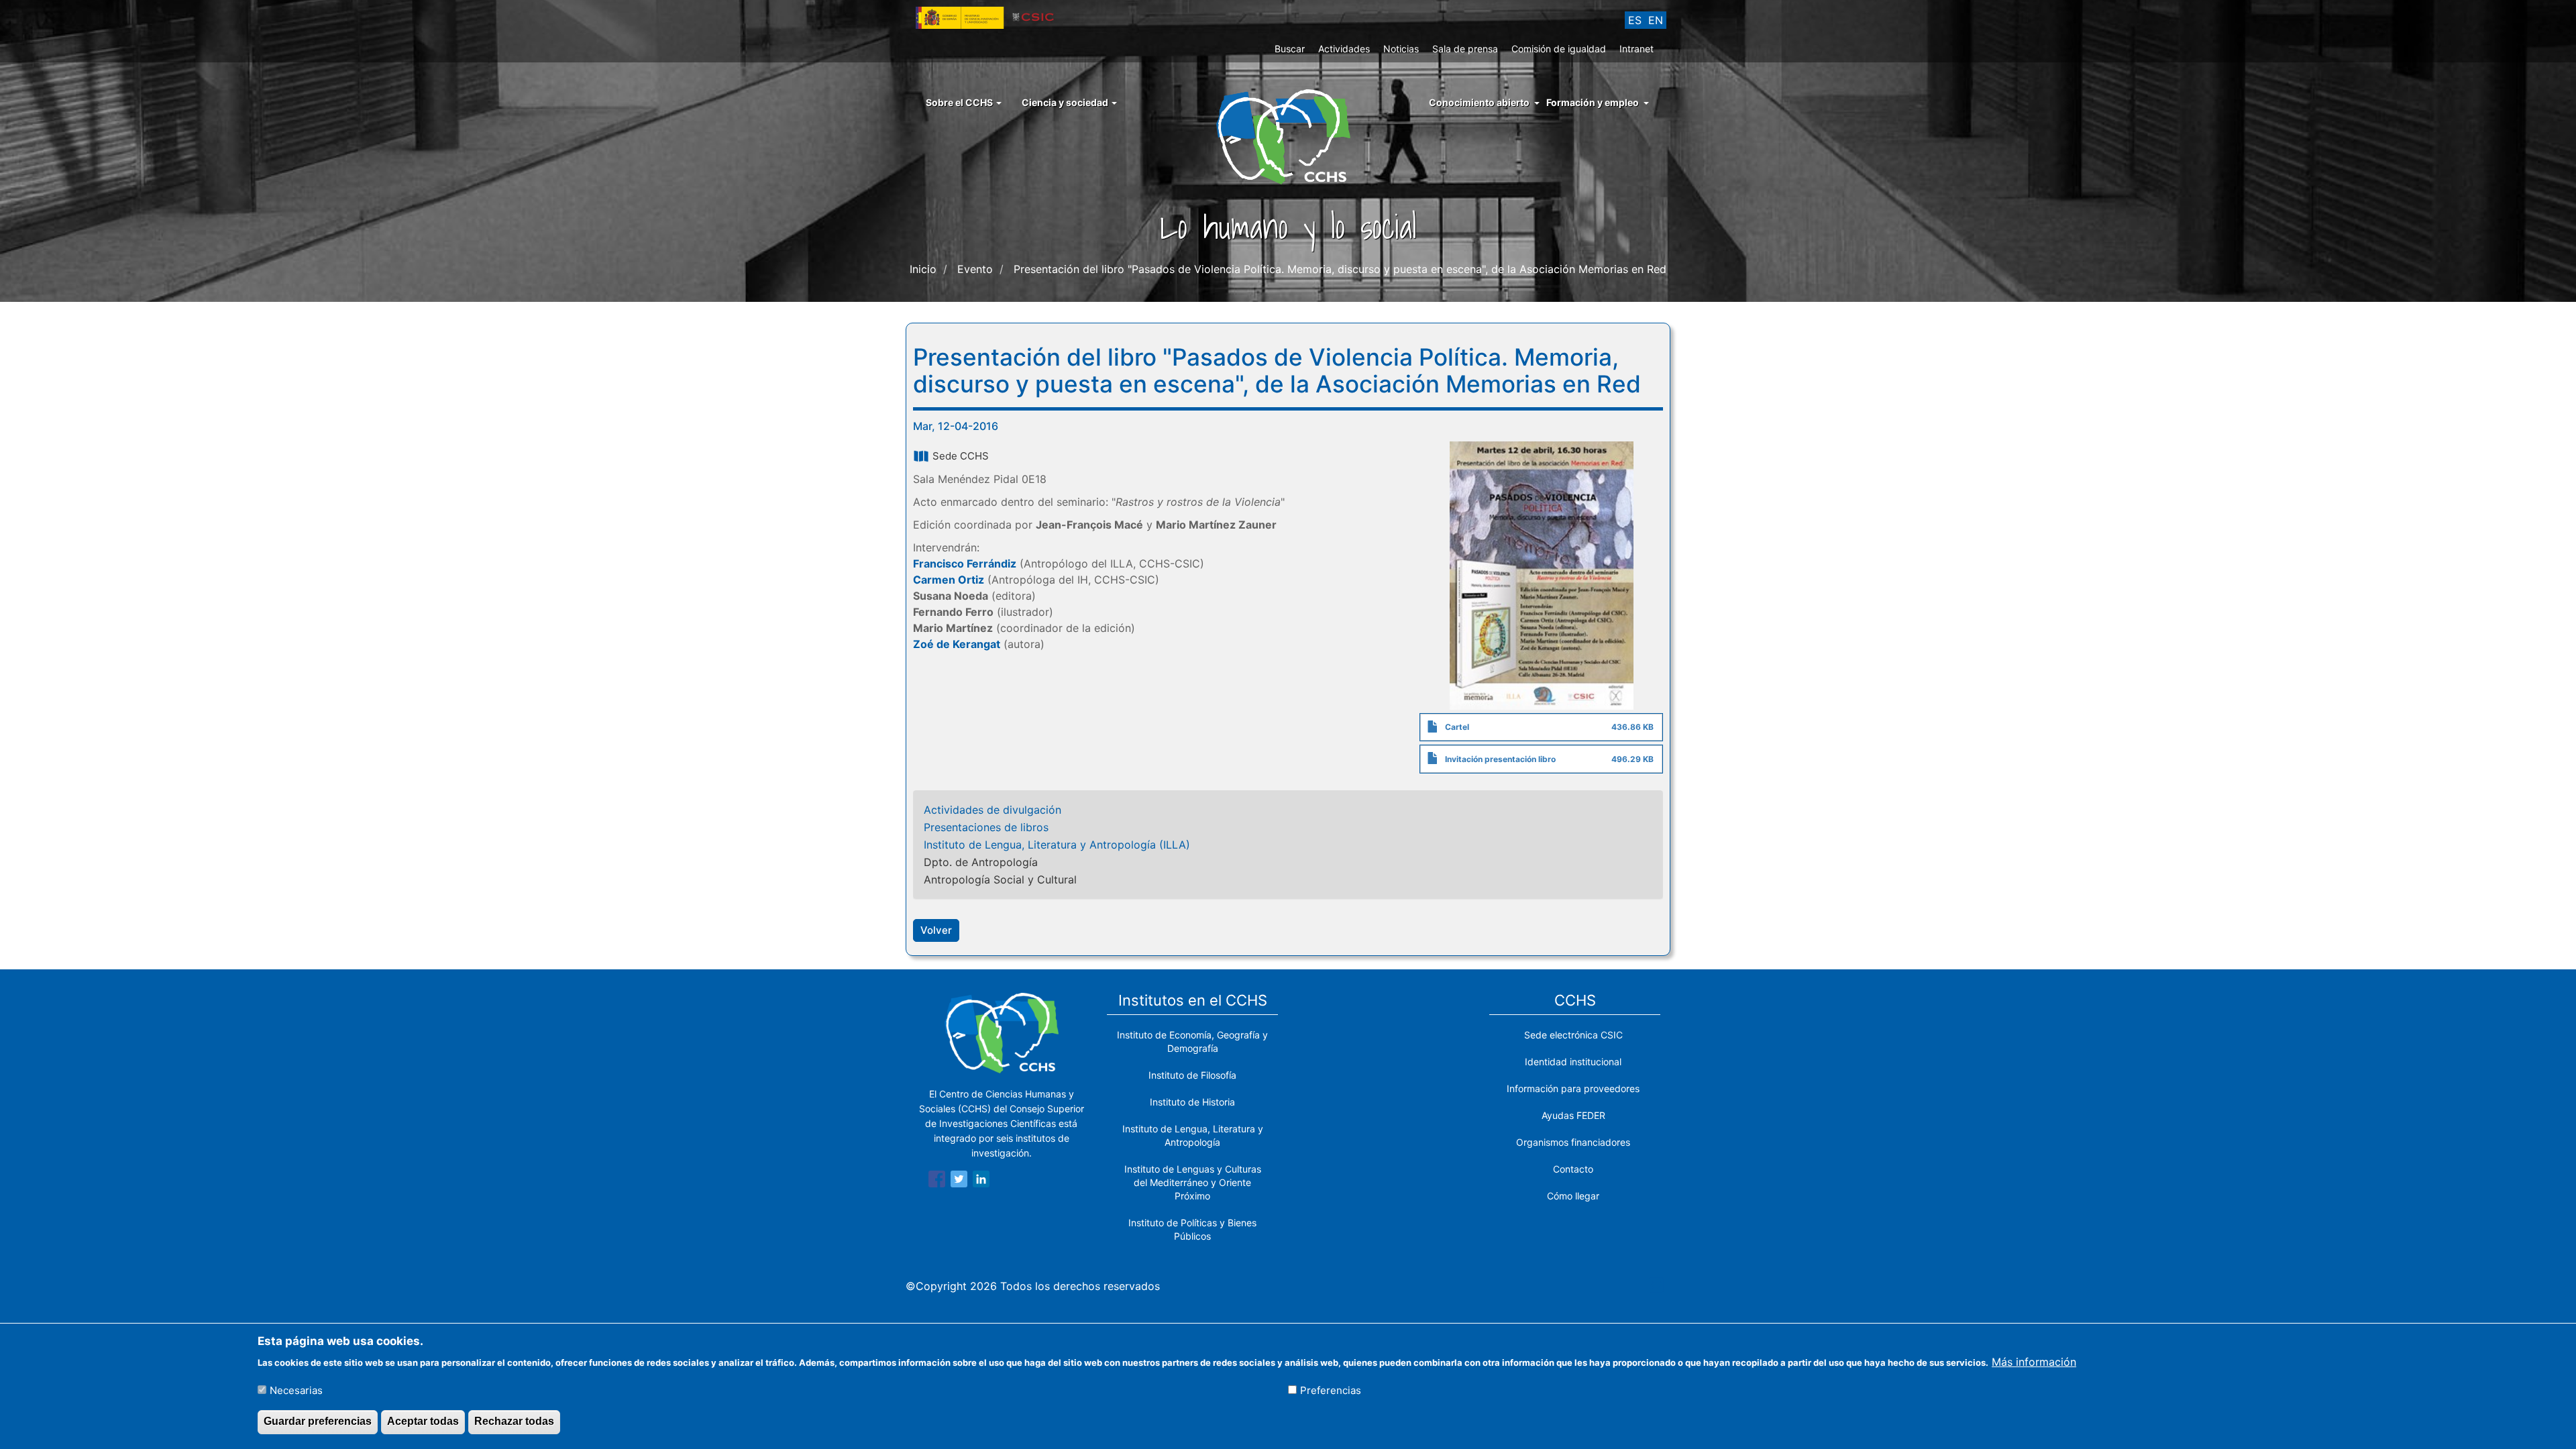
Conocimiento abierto (1479, 102)
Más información (2034, 1361)
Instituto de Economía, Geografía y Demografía (1192, 1041)
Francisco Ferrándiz (965, 563)
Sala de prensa (1465, 49)
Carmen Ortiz (949, 580)
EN (1656, 20)
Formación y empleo (1593, 102)
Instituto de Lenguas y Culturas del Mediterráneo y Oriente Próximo (1193, 1182)
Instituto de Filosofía (1192, 1075)
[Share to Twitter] (959, 1181)
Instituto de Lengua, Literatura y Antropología (1193, 1135)
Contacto (1573, 1169)
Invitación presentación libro (1500, 759)
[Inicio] (1288, 136)
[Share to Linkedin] (981, 1181)
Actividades (1344, 49)
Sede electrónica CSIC (1573, 1035)
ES (1635, 20)
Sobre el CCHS (960, 102)
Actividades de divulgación (992, 810)
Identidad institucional (1573, 1062)
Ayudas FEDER (1573, 1115)
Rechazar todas (514, 1421)
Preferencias (1331, 1390)
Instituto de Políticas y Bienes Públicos (1192, 1229)
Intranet (1636, 49)
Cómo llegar (1573, 1196)
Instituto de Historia (1192, 1102)
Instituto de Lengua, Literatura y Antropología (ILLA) (1057, 845)
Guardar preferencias (318, 1421)
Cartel (1457, 727)
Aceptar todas (423, 1421)
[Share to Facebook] (937, 1181)
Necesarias (296, 1390)
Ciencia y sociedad (1066, 102)
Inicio (923, 269)
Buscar (1290, 49)
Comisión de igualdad (1559, 49)
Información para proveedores (1573, 1088)
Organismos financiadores (1573, 1142)
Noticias (1401, 49)
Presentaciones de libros (986, 827)
